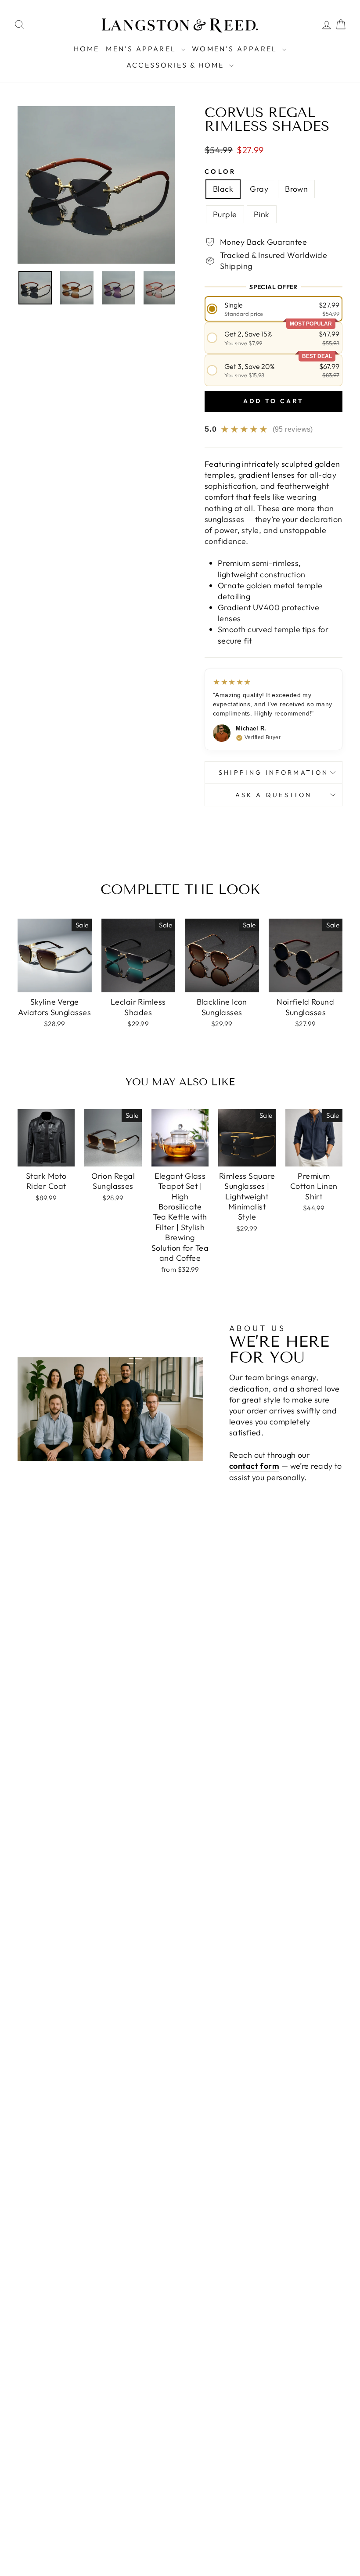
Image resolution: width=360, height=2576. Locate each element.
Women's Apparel (236, 49)
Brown (296, 189)
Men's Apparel (142, 49)
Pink (262, 214)
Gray (259, 189)
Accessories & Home (177, 65)
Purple (225, 214)
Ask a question (274, 795)
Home (87, 49)
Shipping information (274, 773)
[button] (274, 309)
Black (223, 189)
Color (220, 172)
